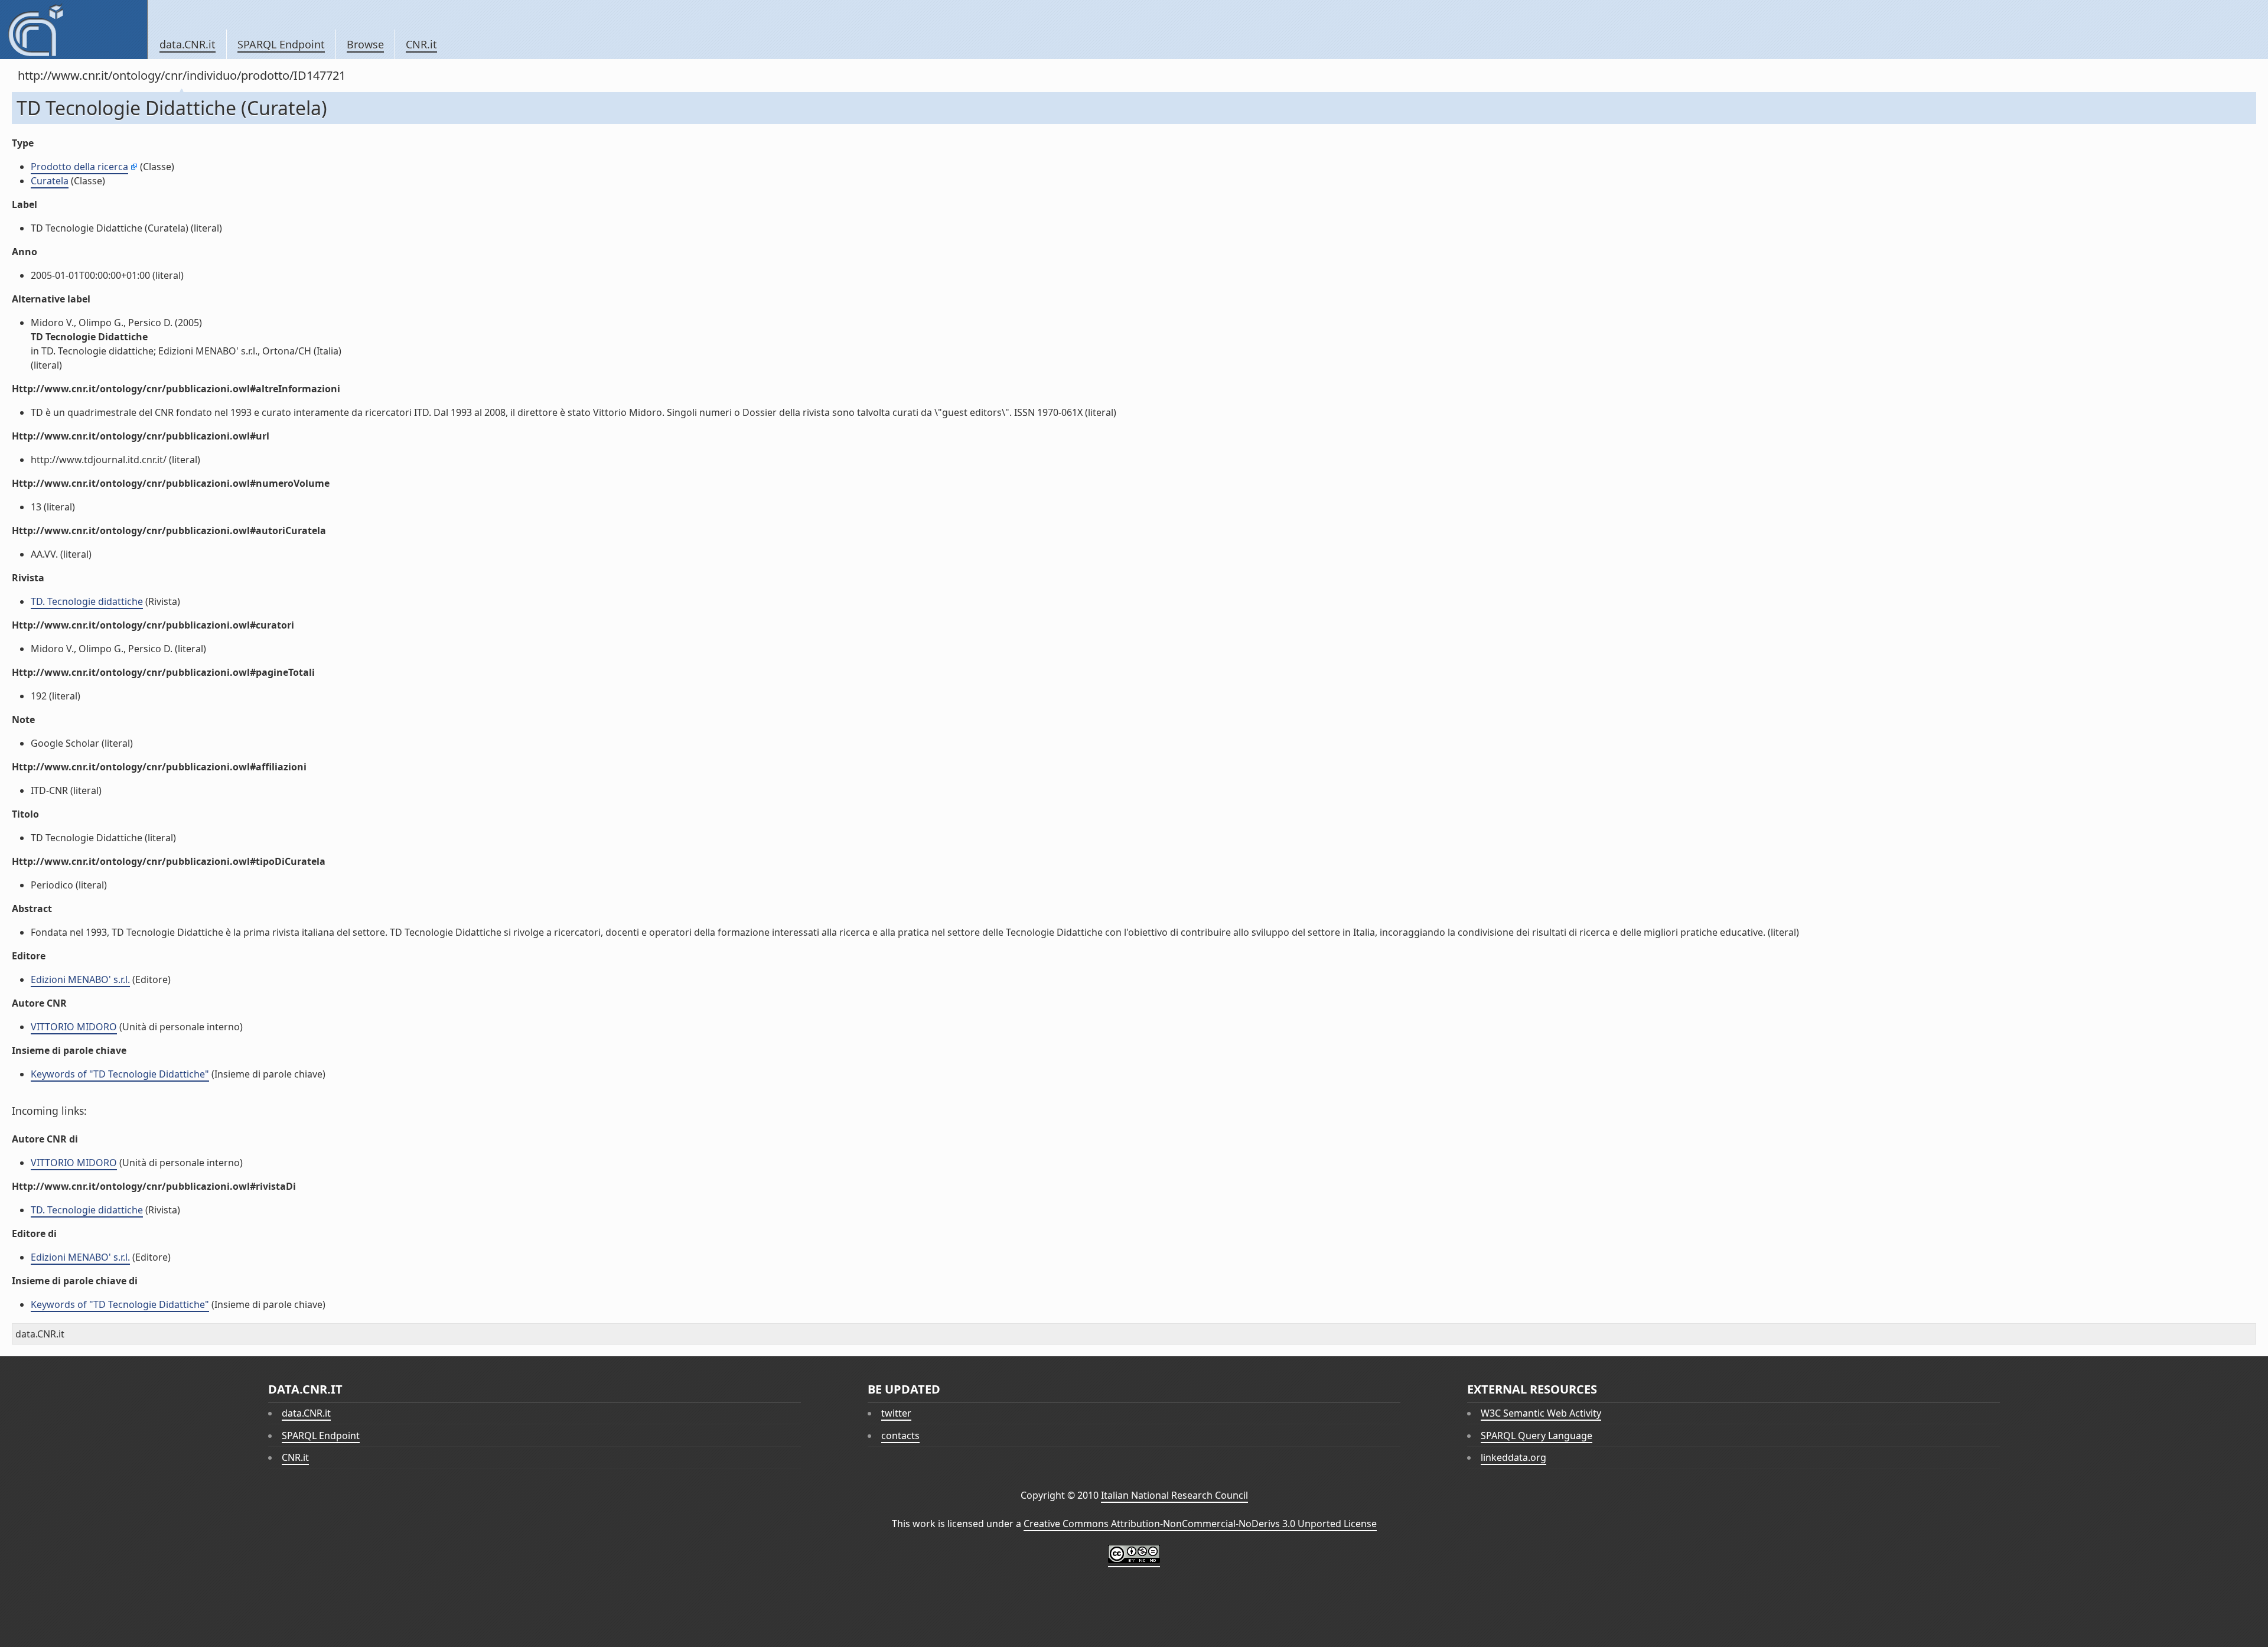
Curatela (50, 181)
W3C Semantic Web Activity (1541, 1413)
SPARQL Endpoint (281, 44)
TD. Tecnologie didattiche (87, 601)
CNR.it (421, 44)
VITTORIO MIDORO (74, 1027)
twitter (896, 1413)
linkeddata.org (1513, 1457)
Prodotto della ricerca (79, 167)
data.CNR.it (188, 44)
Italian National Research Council (1174, 1495)
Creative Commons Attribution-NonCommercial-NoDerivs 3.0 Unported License (1200, 1524)
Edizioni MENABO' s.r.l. (80, 979)
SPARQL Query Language (1537, 1436)
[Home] (74, 30)
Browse (365, 44)
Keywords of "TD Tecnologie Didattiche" (120, 1074)
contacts (900, 1436)
